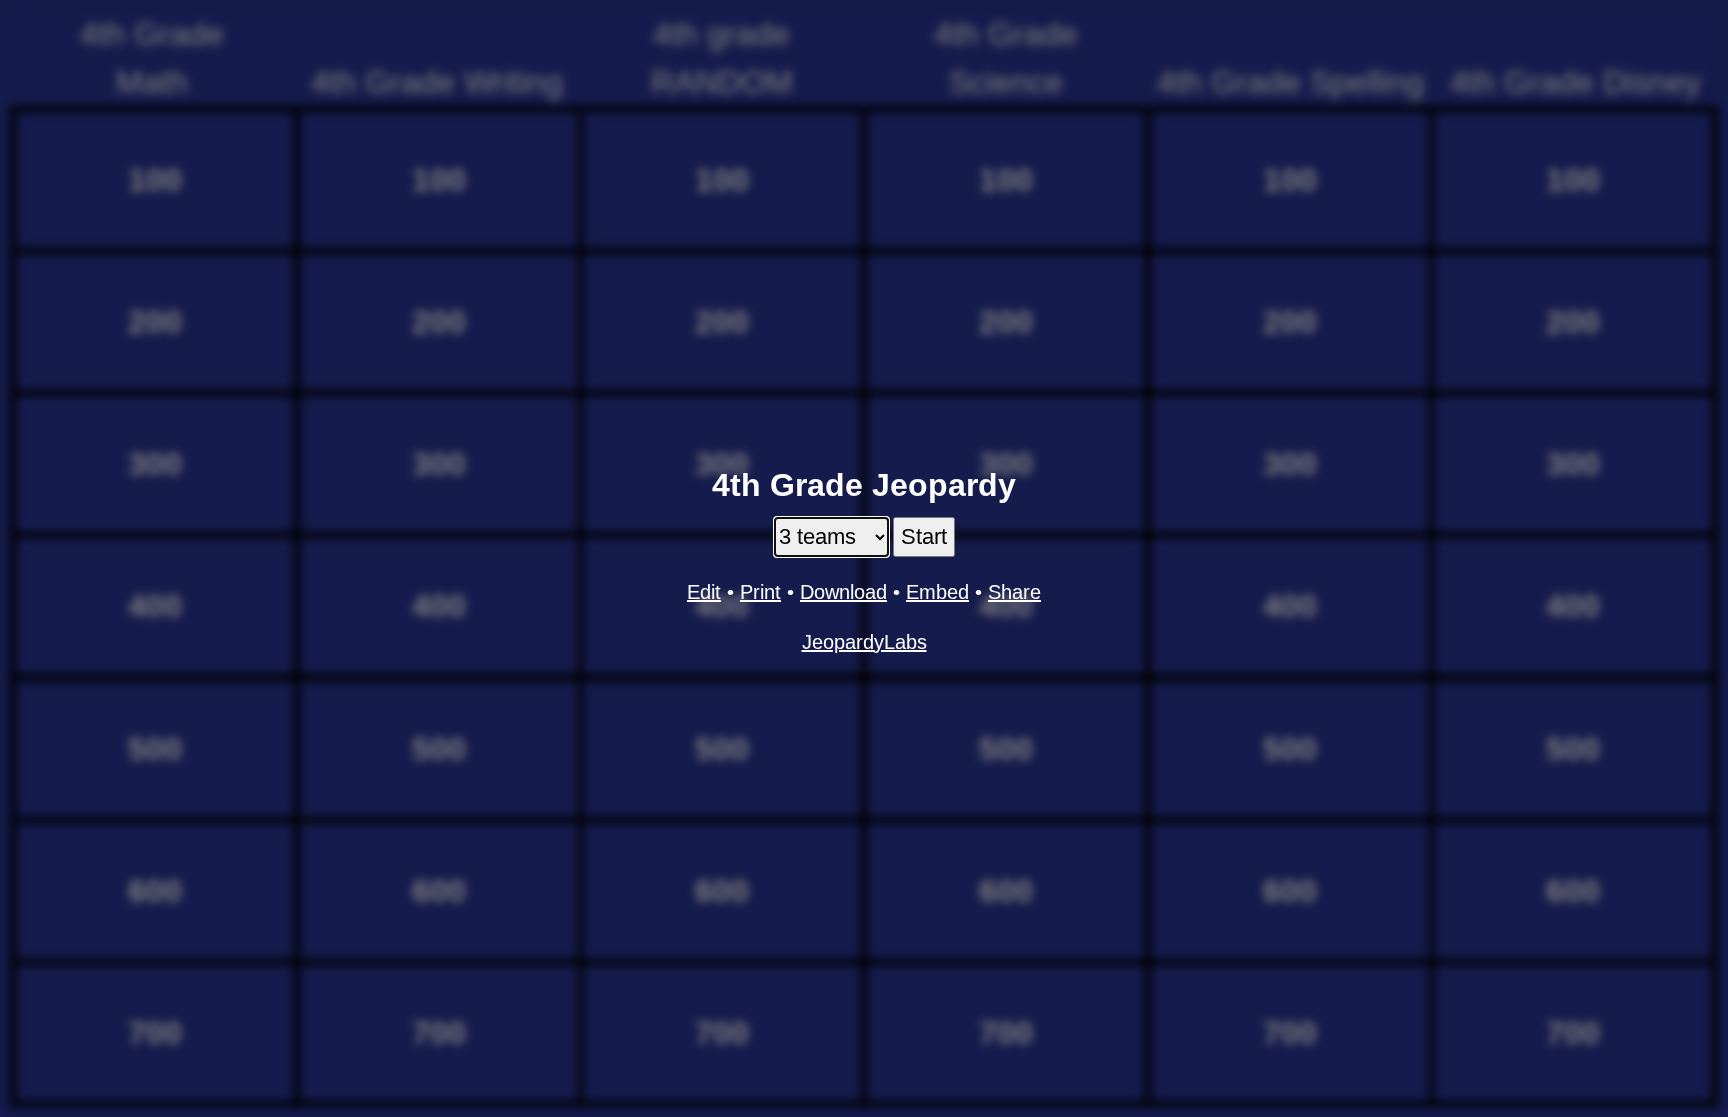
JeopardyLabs (864, 642)
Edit (704, 592)
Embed (937, 592)
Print (760, 592)
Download (843, 592)
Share (1014, 592)
